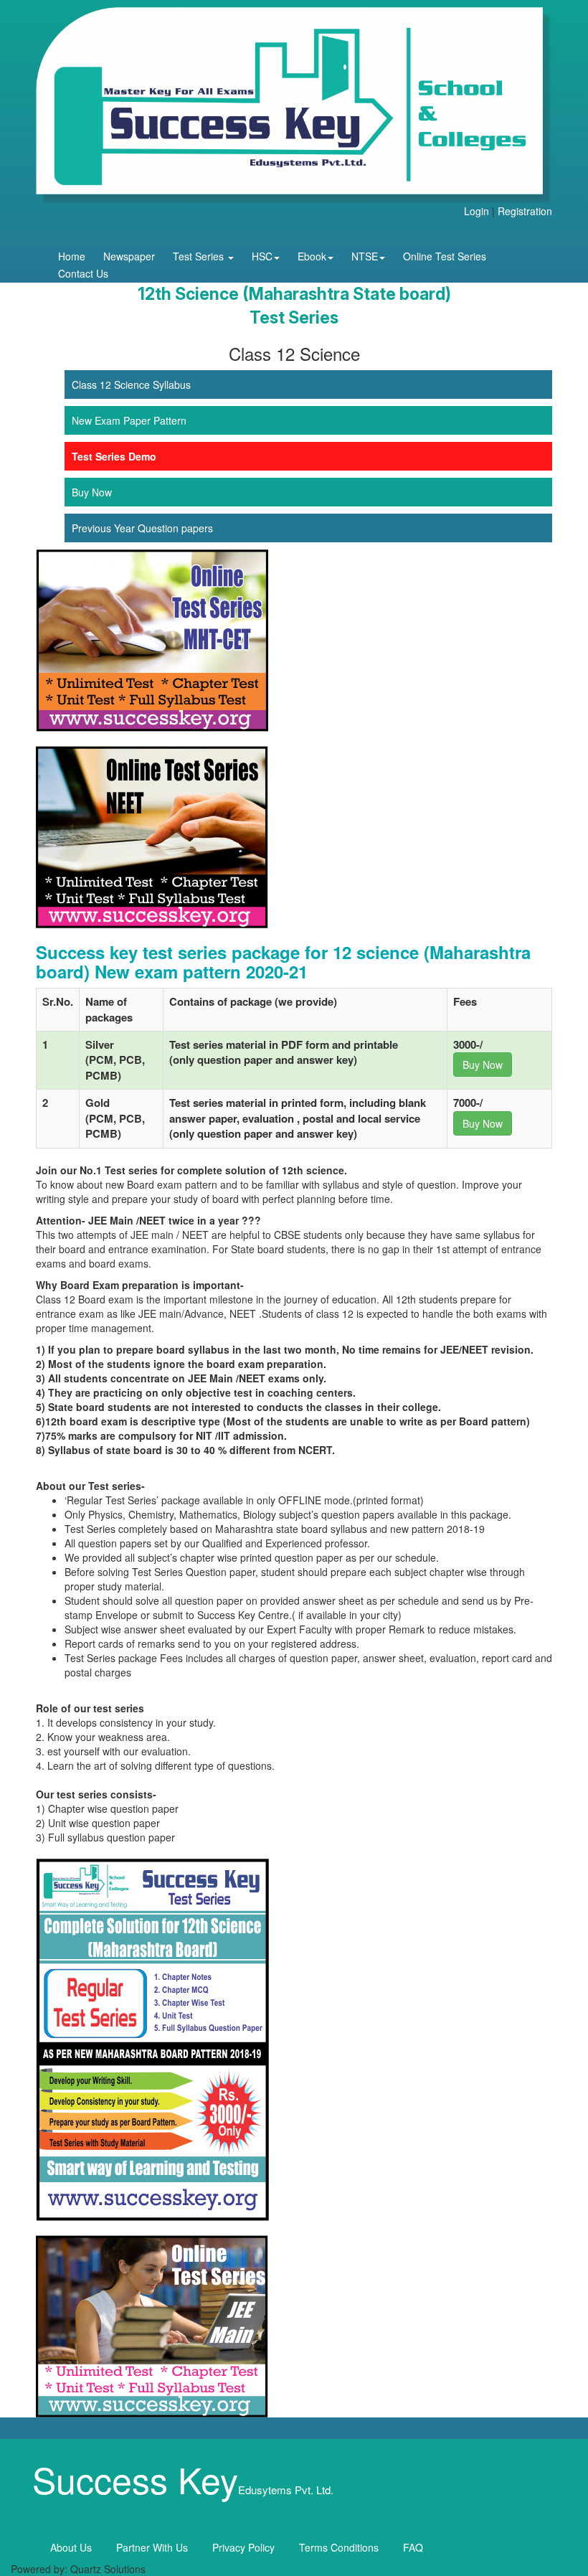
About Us (71, 2547)
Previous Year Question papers (142, 528)
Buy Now (92, 492)
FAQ (413, 2547)
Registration (525, 211)
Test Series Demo (114, 456)
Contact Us (83, 273)
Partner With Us (152, 2547)
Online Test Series (445, 256)
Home (72, 256)
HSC (262, 256)
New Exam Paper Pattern (129, 420)
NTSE (365, 256)
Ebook (312, 256)
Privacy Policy (243, 2547)
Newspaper (129, 256)
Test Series (200, 256)
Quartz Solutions (108, 2569)
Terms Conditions (339, 2547)
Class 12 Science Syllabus (131, 384)
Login (476, 211)
